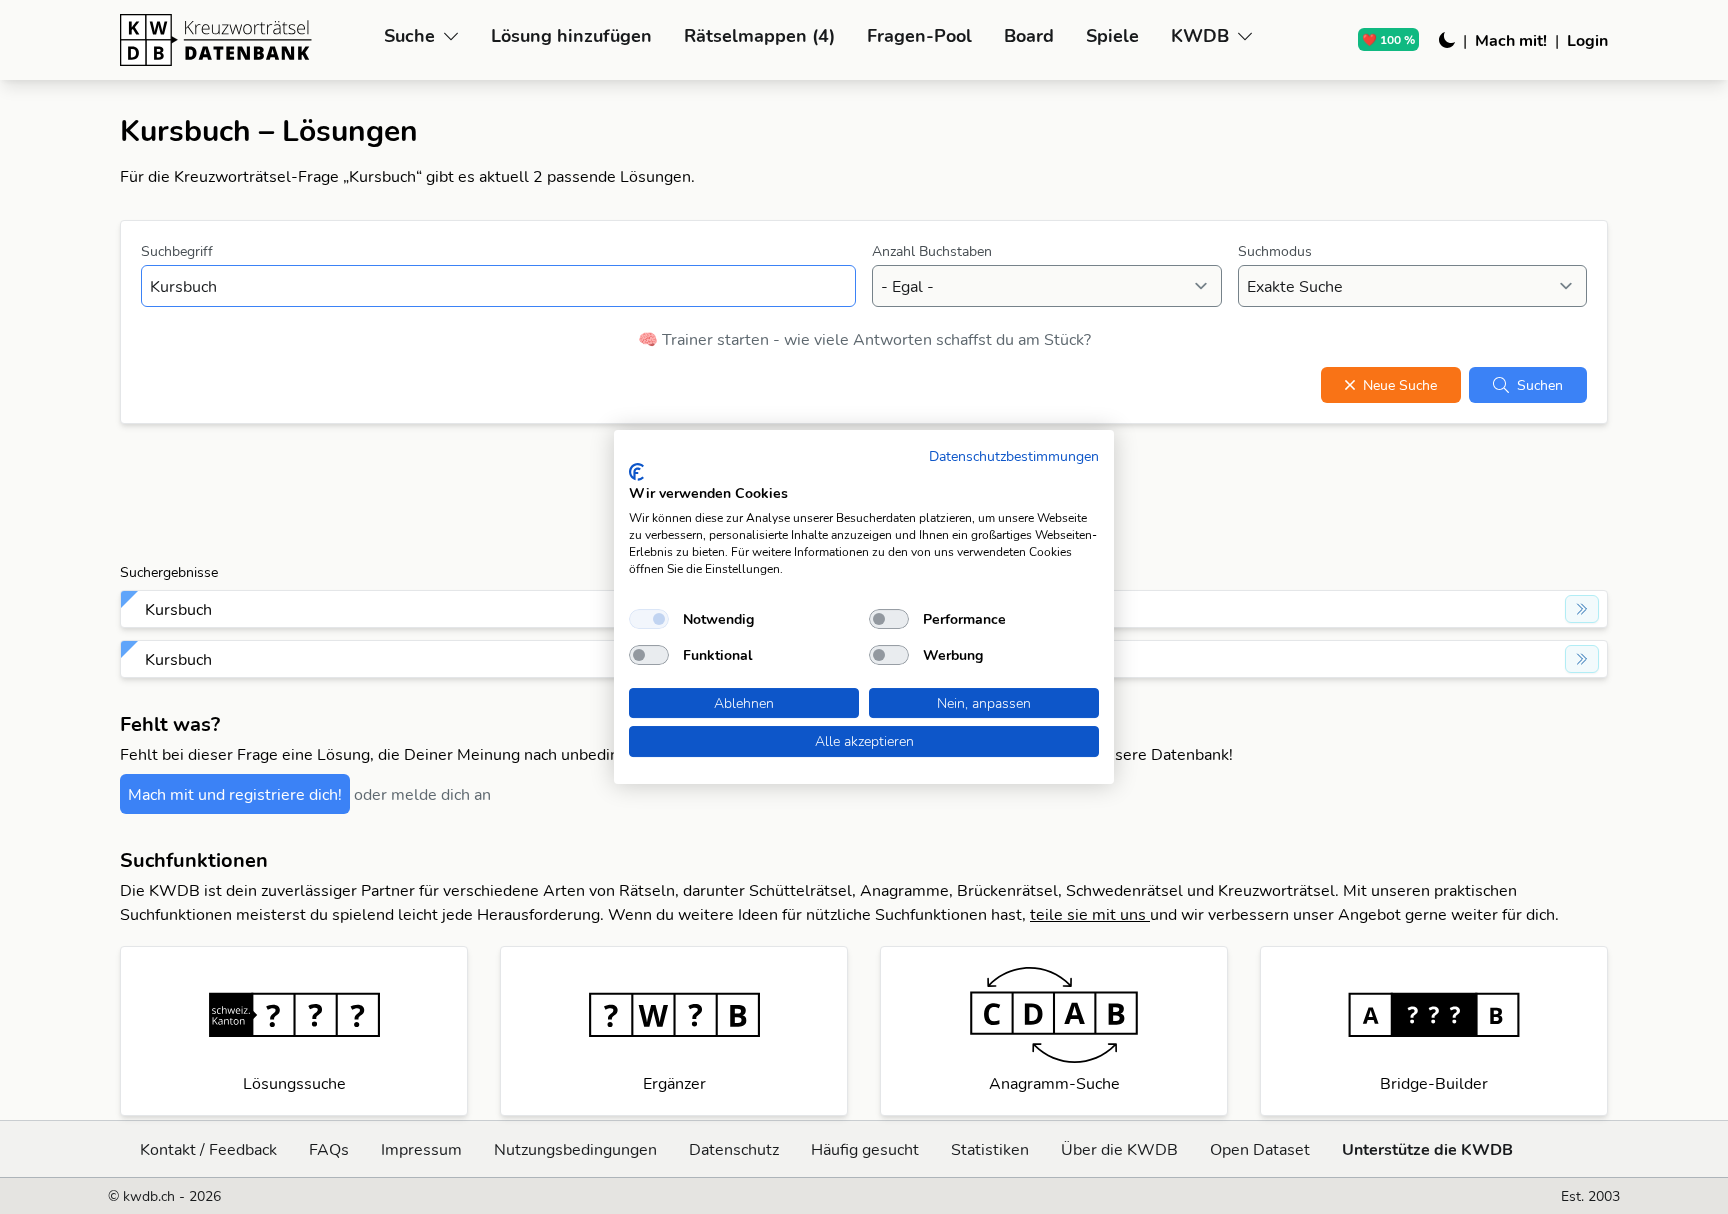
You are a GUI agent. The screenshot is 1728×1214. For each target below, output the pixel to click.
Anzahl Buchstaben (932, 251)
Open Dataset (1260, 1149)
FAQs (329, 1149)
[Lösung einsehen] (1582, 609)
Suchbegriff (177, 251)
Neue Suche (1400, 385)
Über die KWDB (1119, 1149)
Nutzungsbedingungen (575, 1149)
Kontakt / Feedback (208, 1149)
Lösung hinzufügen (571, 35)
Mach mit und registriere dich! (235, 794)
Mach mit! (1511, 40)
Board (1029, 35)
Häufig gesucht (865, 1149)
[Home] (244, 40)
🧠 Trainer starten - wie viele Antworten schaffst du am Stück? (864, 339)
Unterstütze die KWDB (1427, 1149)
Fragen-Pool (919, 35)
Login (1587, 40)
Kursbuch (178, 609)
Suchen (1540, 385)
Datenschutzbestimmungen (1014, 455)
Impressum (421, 1149)
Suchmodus (1275, 251)
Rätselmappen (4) (759, 35)
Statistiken (990, 1149)
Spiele (1112, 35)
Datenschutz (734, 1149)
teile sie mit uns (1090, 914)
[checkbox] (649, 619)
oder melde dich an (422, 794)
